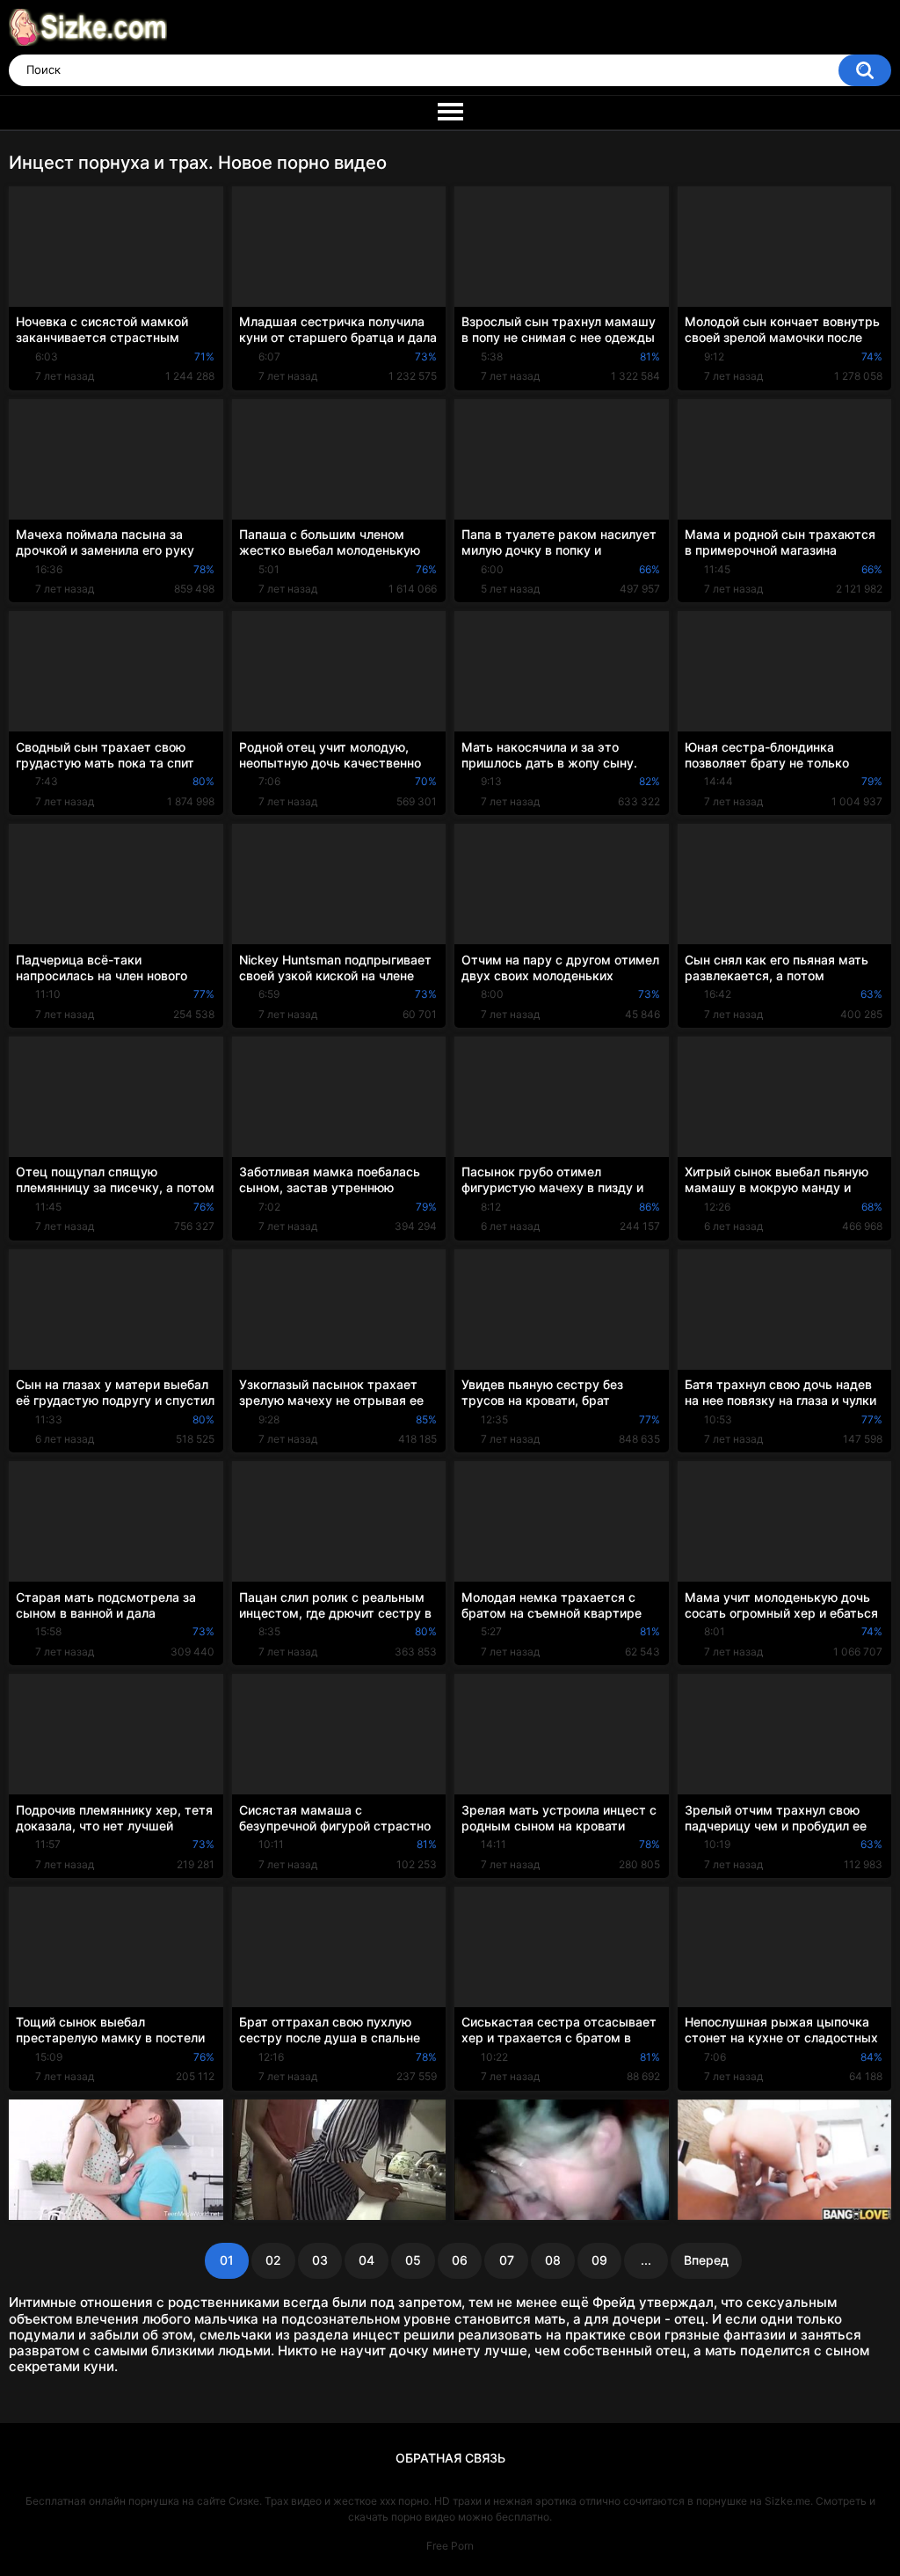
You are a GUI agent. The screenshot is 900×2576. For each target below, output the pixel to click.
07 (507, 2260)
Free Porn (450, 2546)
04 (367, 2260)
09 (599, 2260)
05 (413, 2260)
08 (553, 2260)
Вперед (706, 2260)
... (646, 2260)
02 (273, 2260)
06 (460, 2260)
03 (320, 2260)
